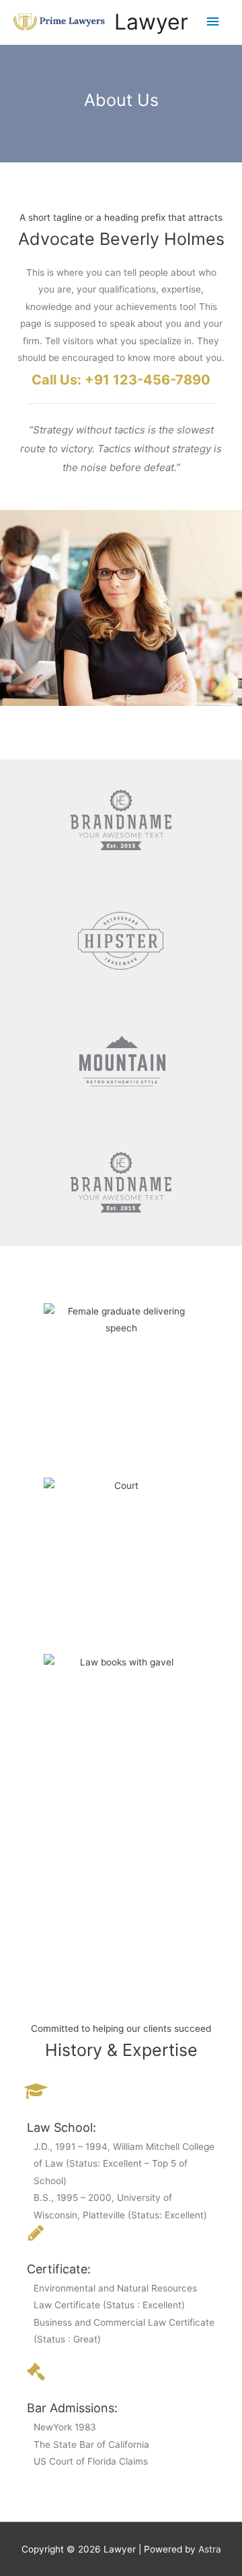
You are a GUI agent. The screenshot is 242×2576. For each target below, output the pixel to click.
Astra (210, 2549)
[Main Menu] (213, 22)
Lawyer (151, 22)
